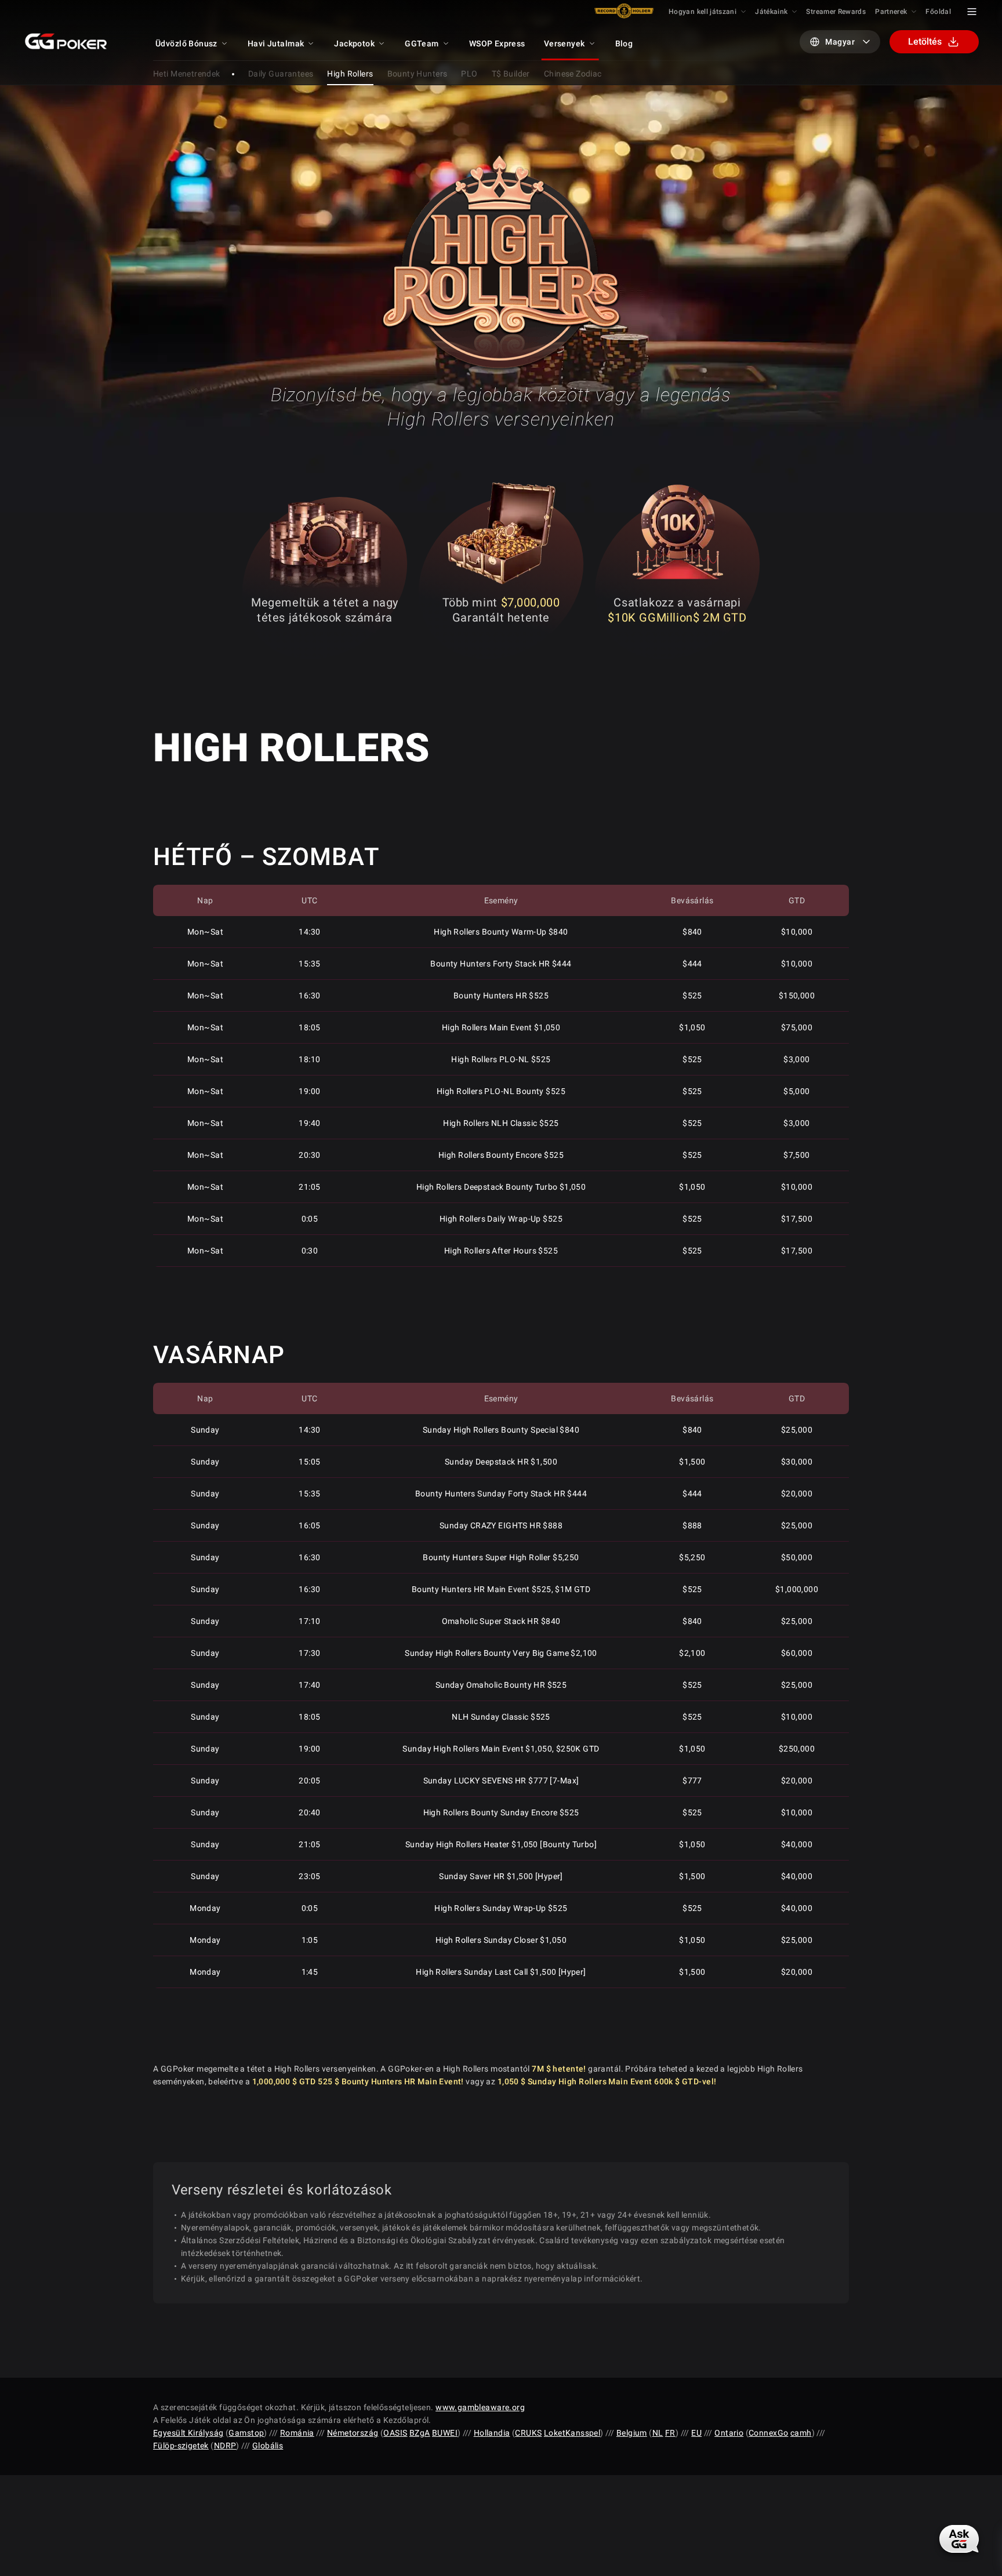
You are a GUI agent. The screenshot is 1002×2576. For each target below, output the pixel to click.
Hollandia (492, 2433)
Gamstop (246, 2433)
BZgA (420, 2433)
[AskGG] (960, 2538)
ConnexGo (768, 2433)
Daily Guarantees (281, 74)
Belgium (632, 2433)
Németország (353, 2433)
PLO (469, 74)
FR (670, 2433)
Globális (268, 2446)
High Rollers (350, 74)
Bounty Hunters (418, 74)
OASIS (395, 2433)
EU (696, 2433)
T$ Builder (511, 74)
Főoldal (938, 12)
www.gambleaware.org (480, 2407)
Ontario (729, 2433)
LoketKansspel (572, 2433)
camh (801, 2433)
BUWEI (445, 2433)
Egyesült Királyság (188, 2433)
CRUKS (528, 2433)
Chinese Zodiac (573, 74)
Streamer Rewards (836, 12)
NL (658, 2433)
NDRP (225, 2446)
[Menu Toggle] (972, 12)
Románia (297, 2433)
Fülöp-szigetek (181, 2446)
